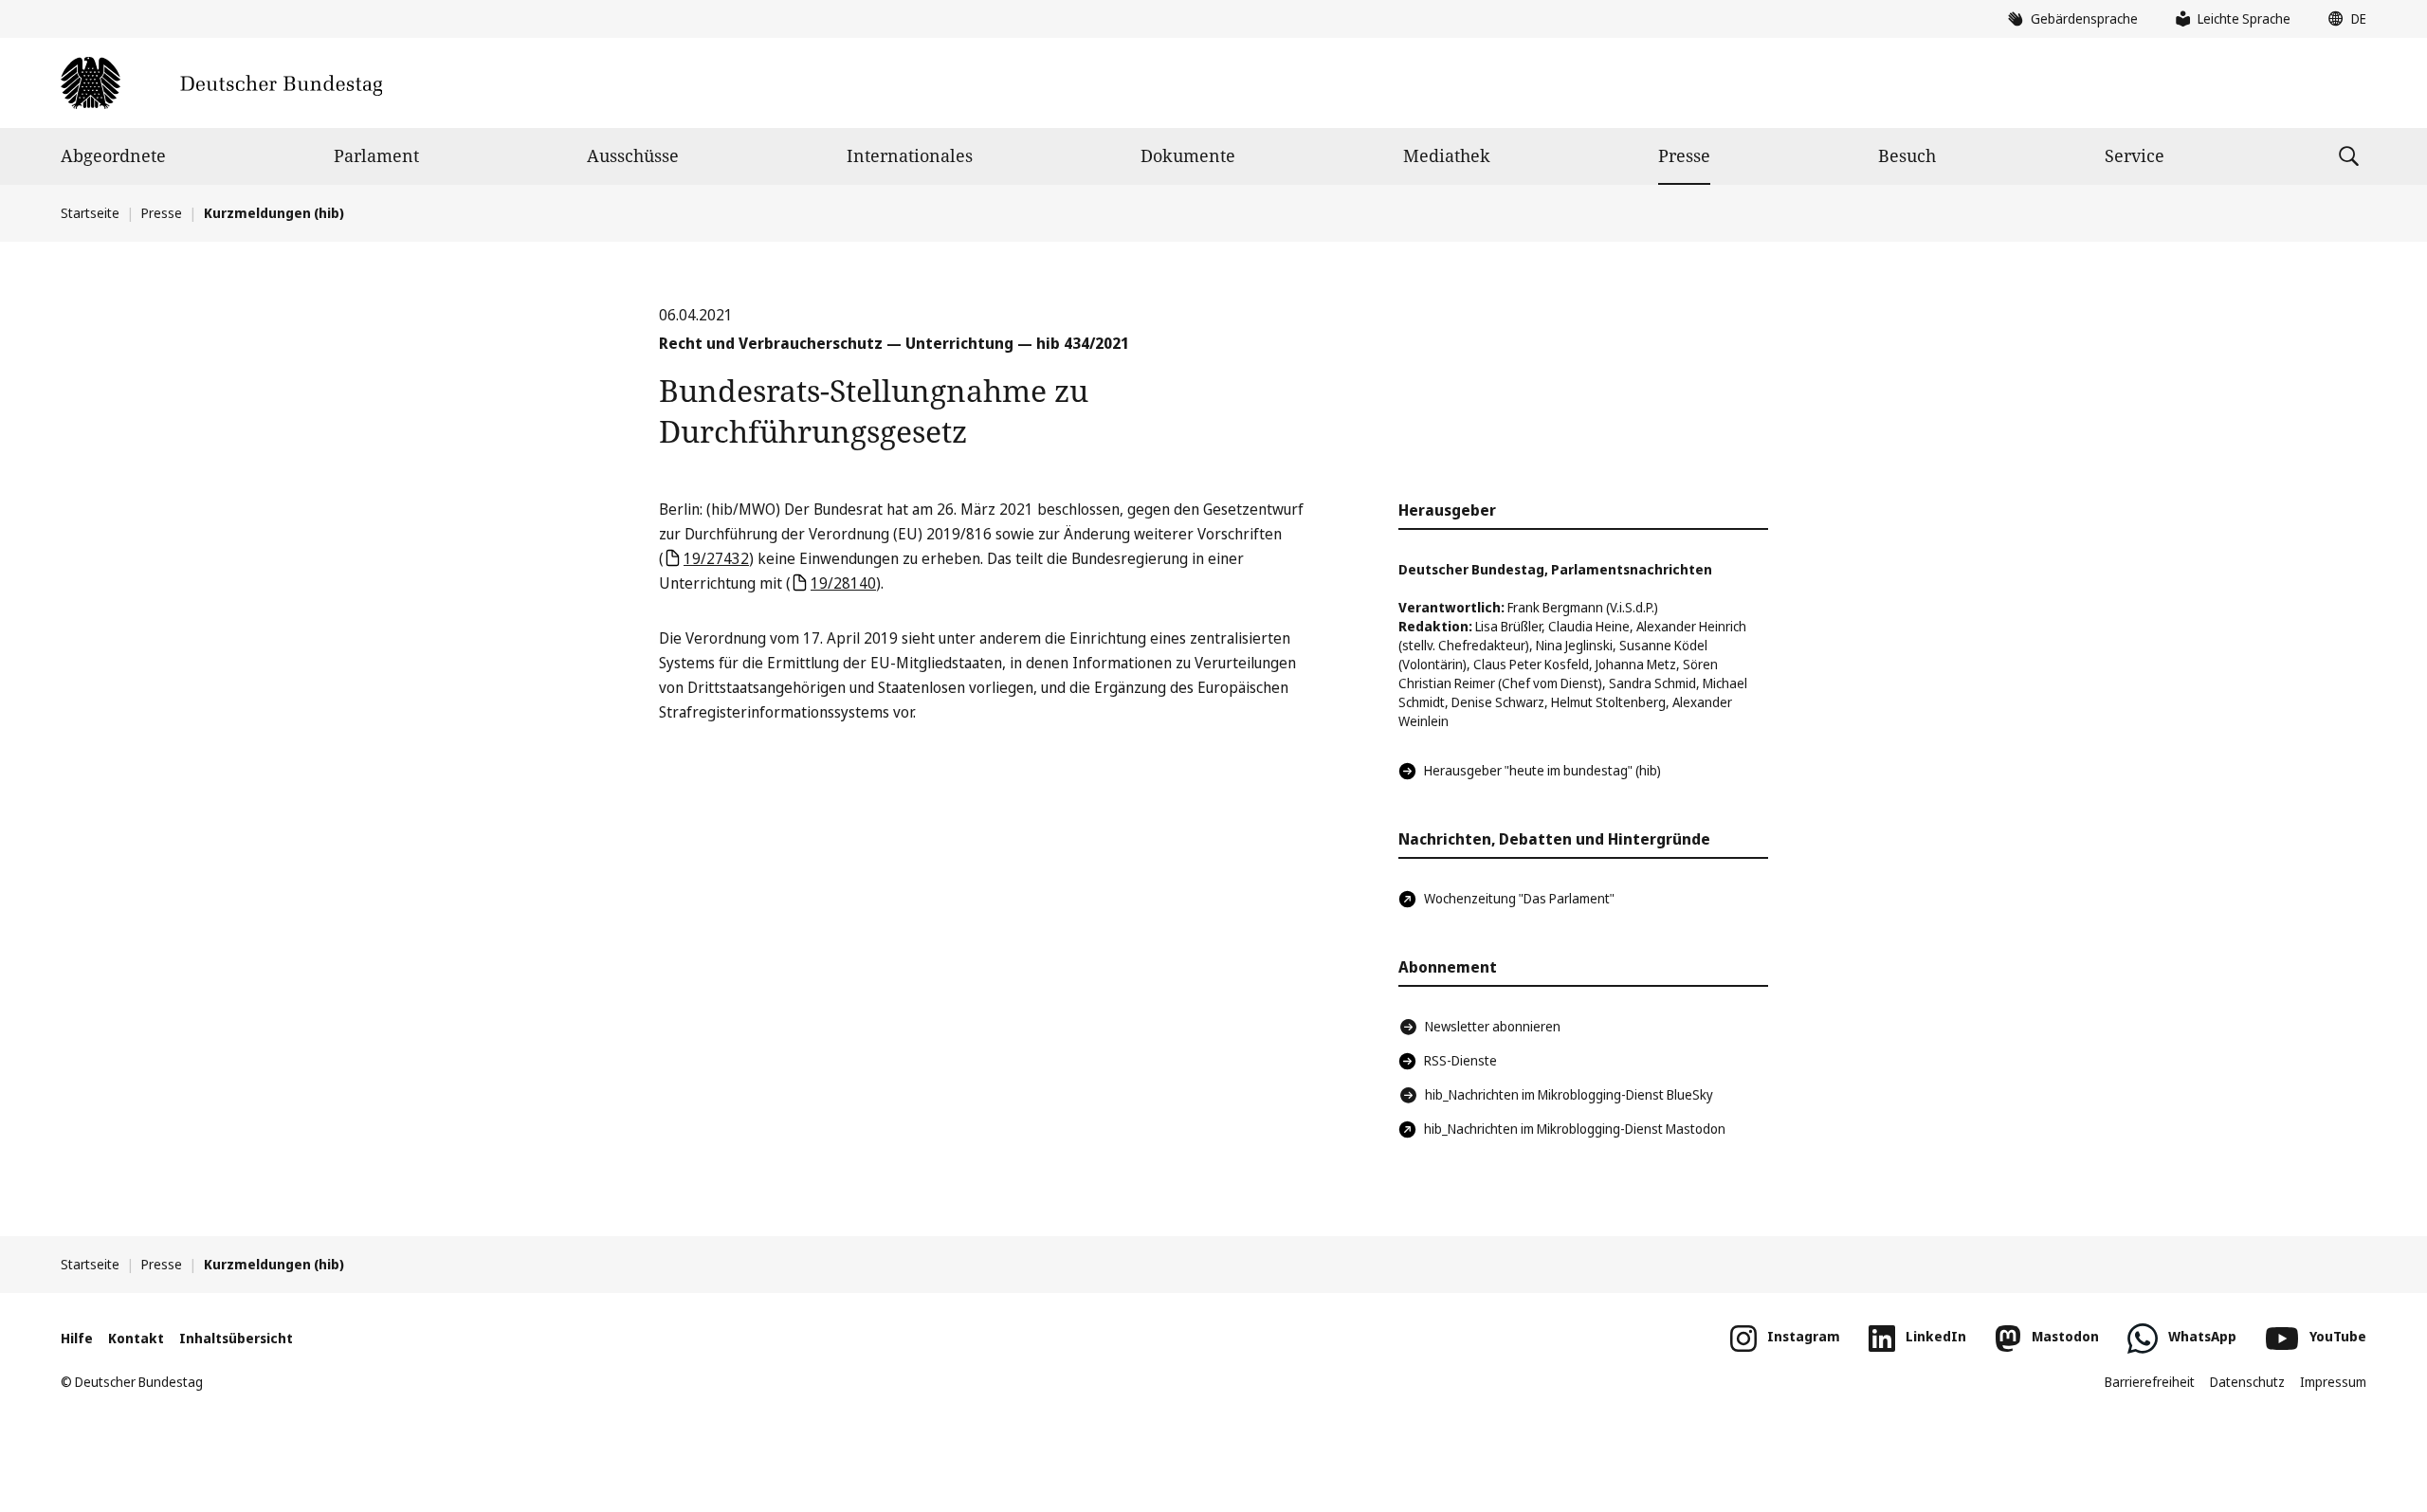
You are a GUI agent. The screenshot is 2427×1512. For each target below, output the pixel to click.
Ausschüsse (633, 155)
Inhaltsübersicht (236, 1338)
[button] (2343, 19)
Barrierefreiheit (2150, 1382)
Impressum (2333, 1382)
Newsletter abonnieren (1493, 1026)
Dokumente (1188, 155)
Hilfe (77, 1338)
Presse (1684, 155)
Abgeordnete (113, 155)
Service (2135, 155)
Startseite (90, 213)
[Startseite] (221, 83)
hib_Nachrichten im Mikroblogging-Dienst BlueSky (1569, 1094)
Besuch (1907, 155)
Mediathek (1447, 155)
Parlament (376, 155)
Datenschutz (2247, 1382)
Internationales (910, 155)
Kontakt (136, 1338)
